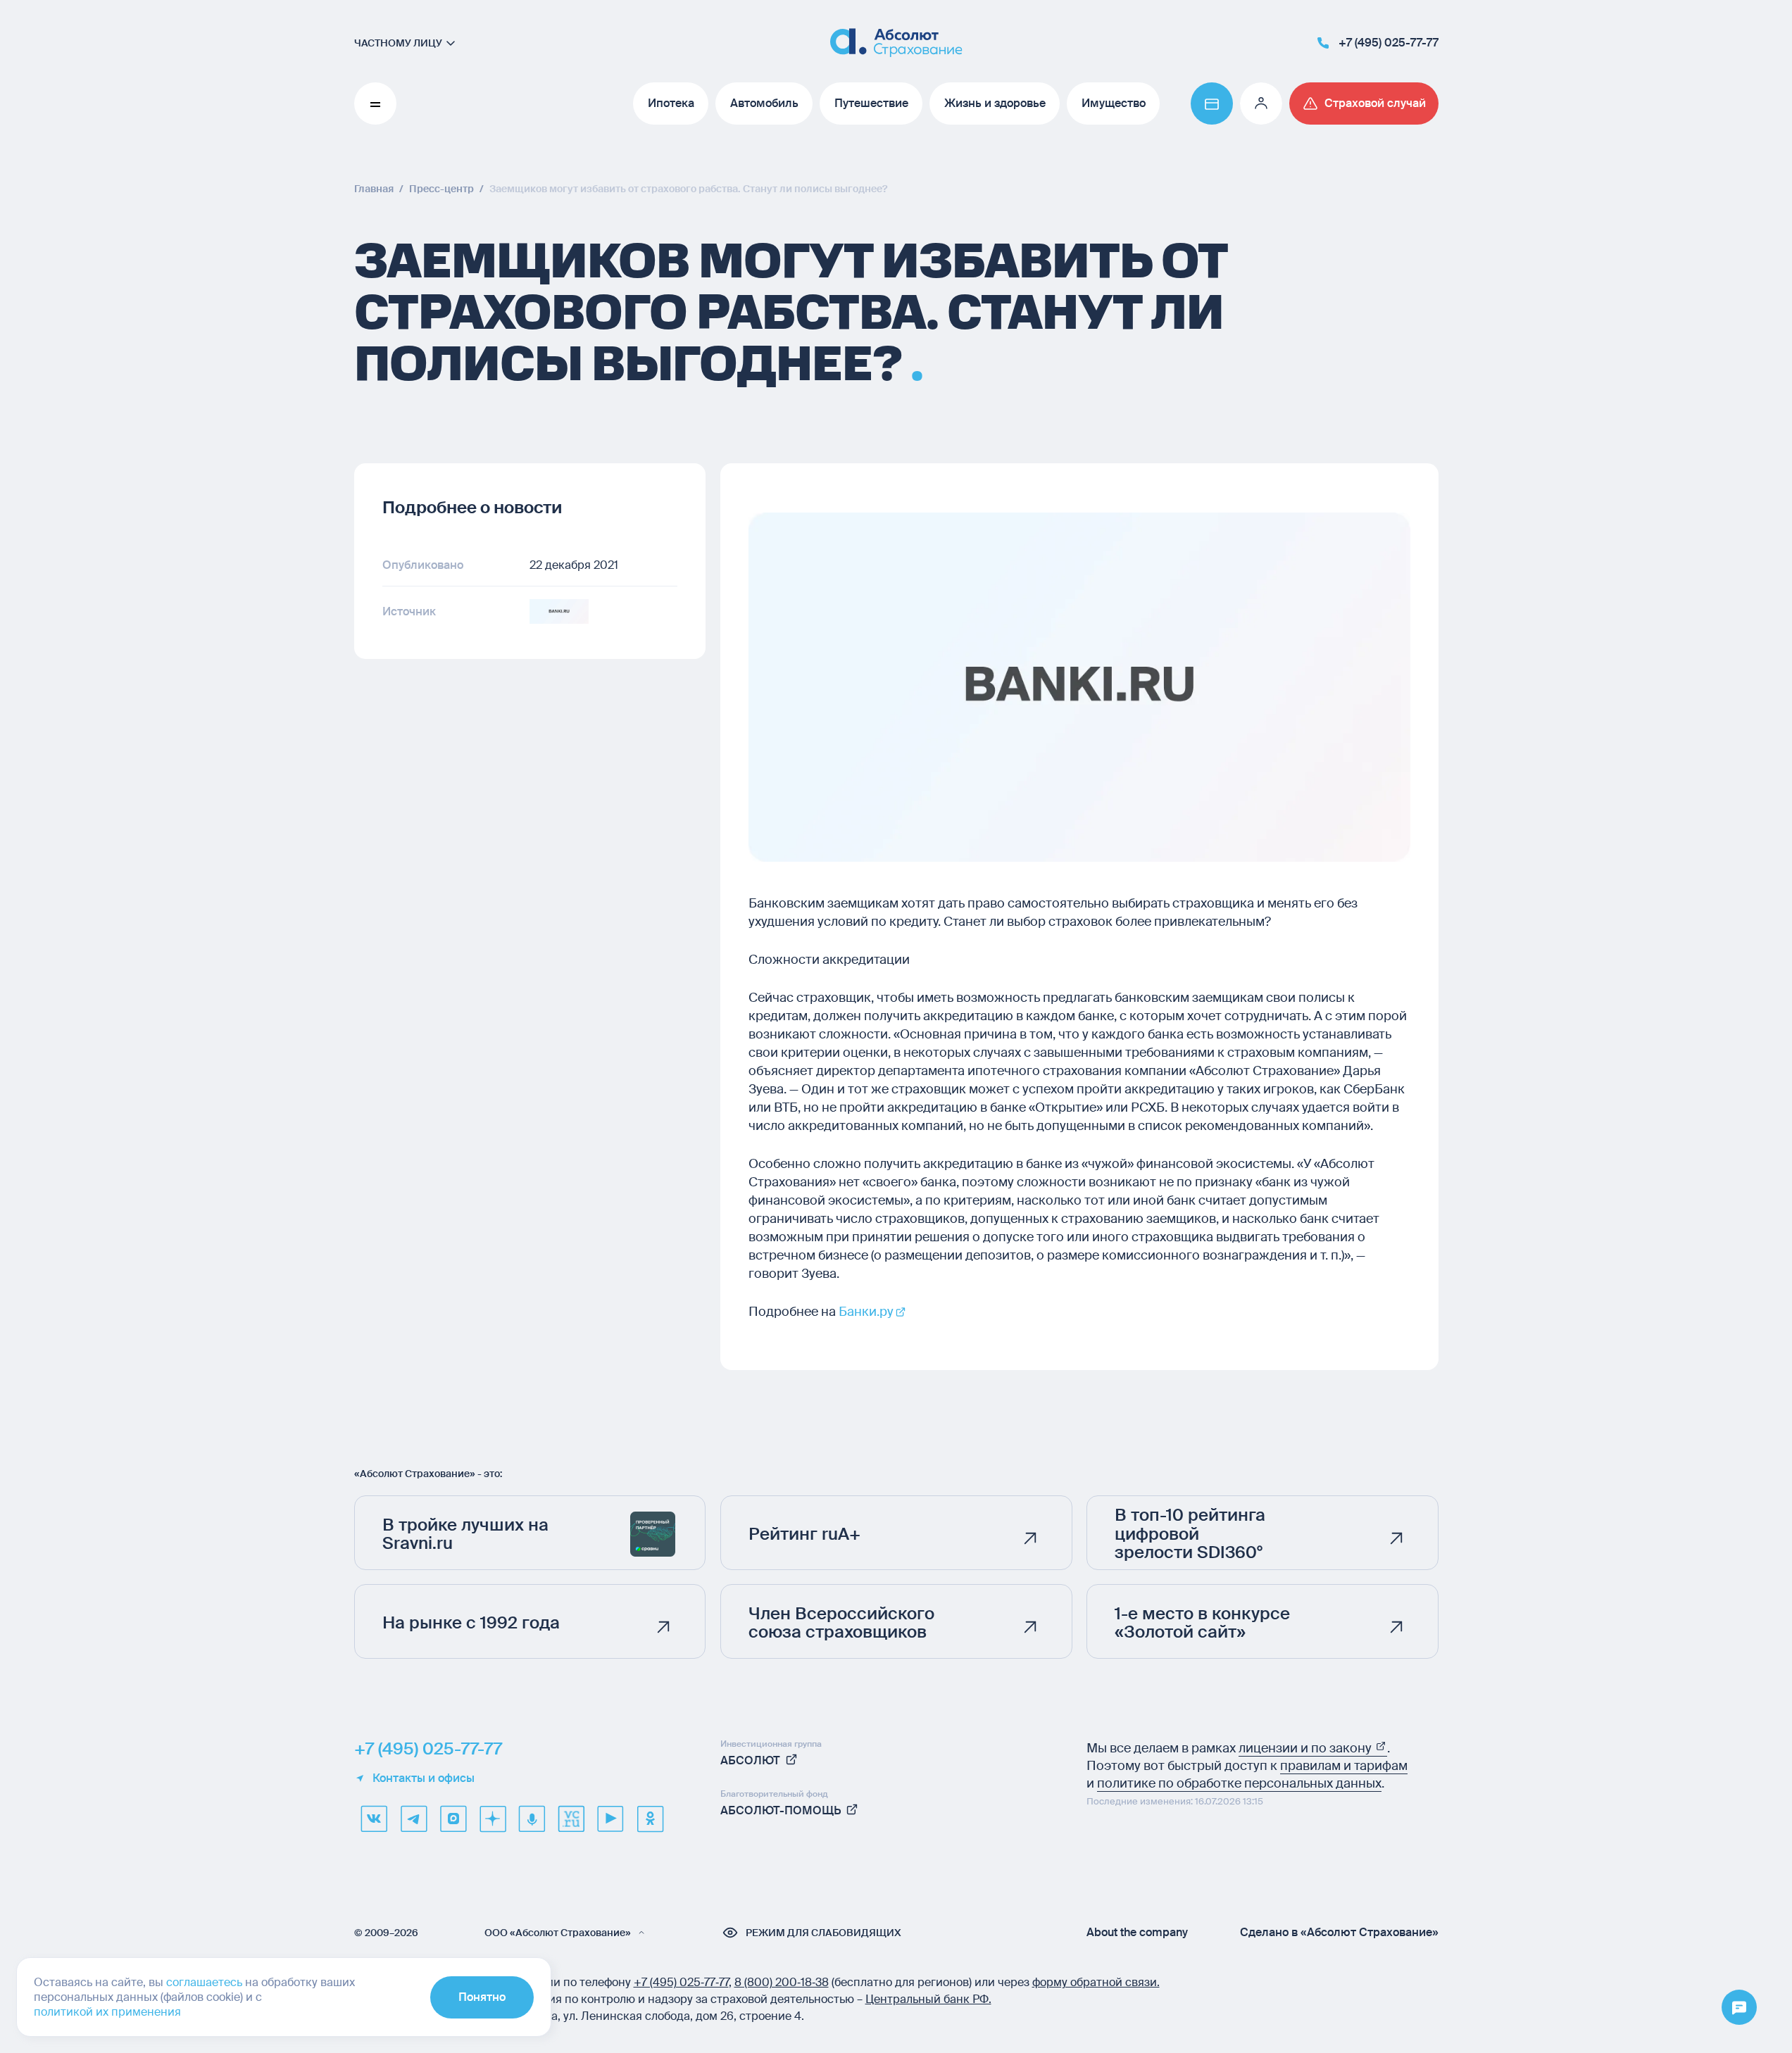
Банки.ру (866, 1312)
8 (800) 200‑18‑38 (782, 1982)
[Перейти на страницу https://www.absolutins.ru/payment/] (1212, 103)
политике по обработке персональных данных (1239, 1783)
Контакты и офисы (424, 1778)
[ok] (650, 1819)
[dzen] (492, 1819)
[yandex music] (532, 1819)
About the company (1137, 1933)
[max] (453, 1819)
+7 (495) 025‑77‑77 (681, 1982)
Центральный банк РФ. (928, 1999)
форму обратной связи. (1096, 1982)
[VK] (374, 1819)
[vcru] (571, 1819)
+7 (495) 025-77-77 (428, 1749)
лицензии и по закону (1307, 1748)
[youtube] (610, 1819)
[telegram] (413, 1819)
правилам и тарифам (1344, 1766)
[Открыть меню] (1739, 2008)
